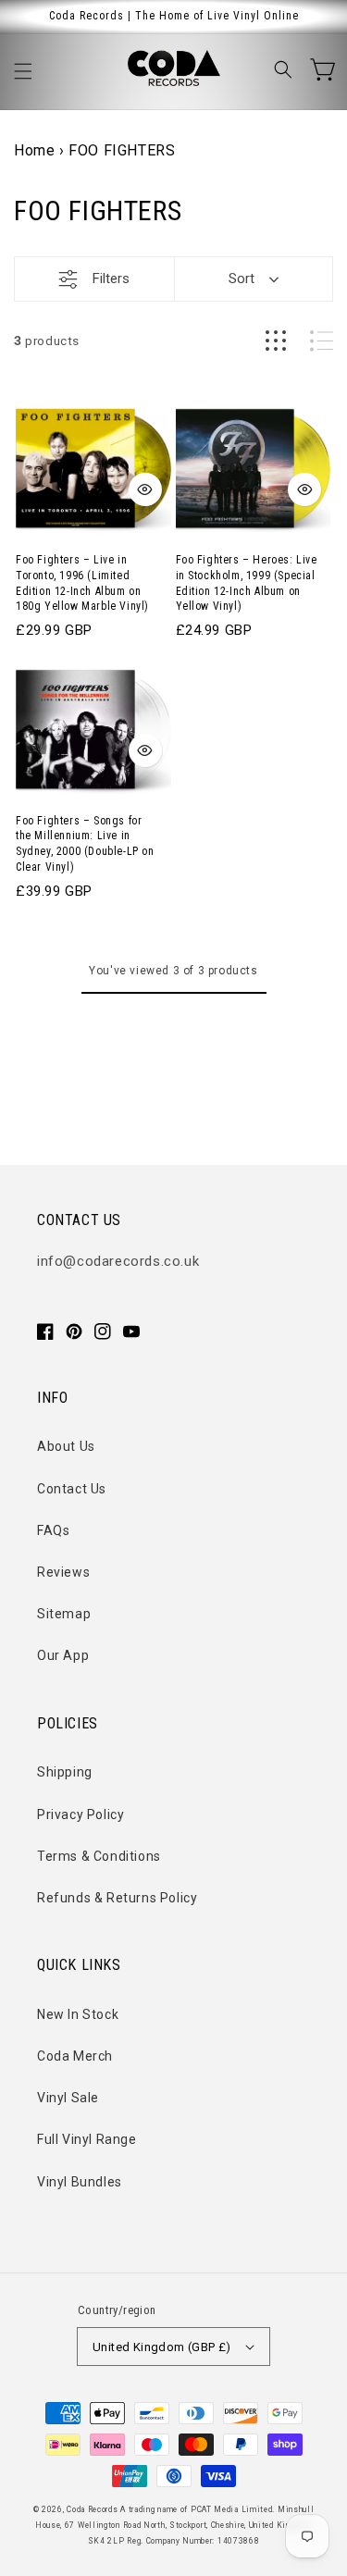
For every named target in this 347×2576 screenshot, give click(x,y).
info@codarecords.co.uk (118, 1261)
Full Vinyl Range (87, 2139)
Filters (111, 279)
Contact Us (72, 1489)
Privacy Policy (81, 1814)
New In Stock (78, 2014)
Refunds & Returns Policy (117, 1898)
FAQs (53, 1530)
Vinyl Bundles (80, 2182)
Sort (242, 279)
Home (34, 150)
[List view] (322, 341)
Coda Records (92, 2509)
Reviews (63, 1572)
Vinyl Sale (68, 2098)
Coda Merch (75, 2056)
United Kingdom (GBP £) (162, 2347)
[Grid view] (276, 341)
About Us (66, 1446)
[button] (23, 71)
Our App (63, 1655)
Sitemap (64, 1614)
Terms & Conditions (99, 1856)
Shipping (65, 1772)
